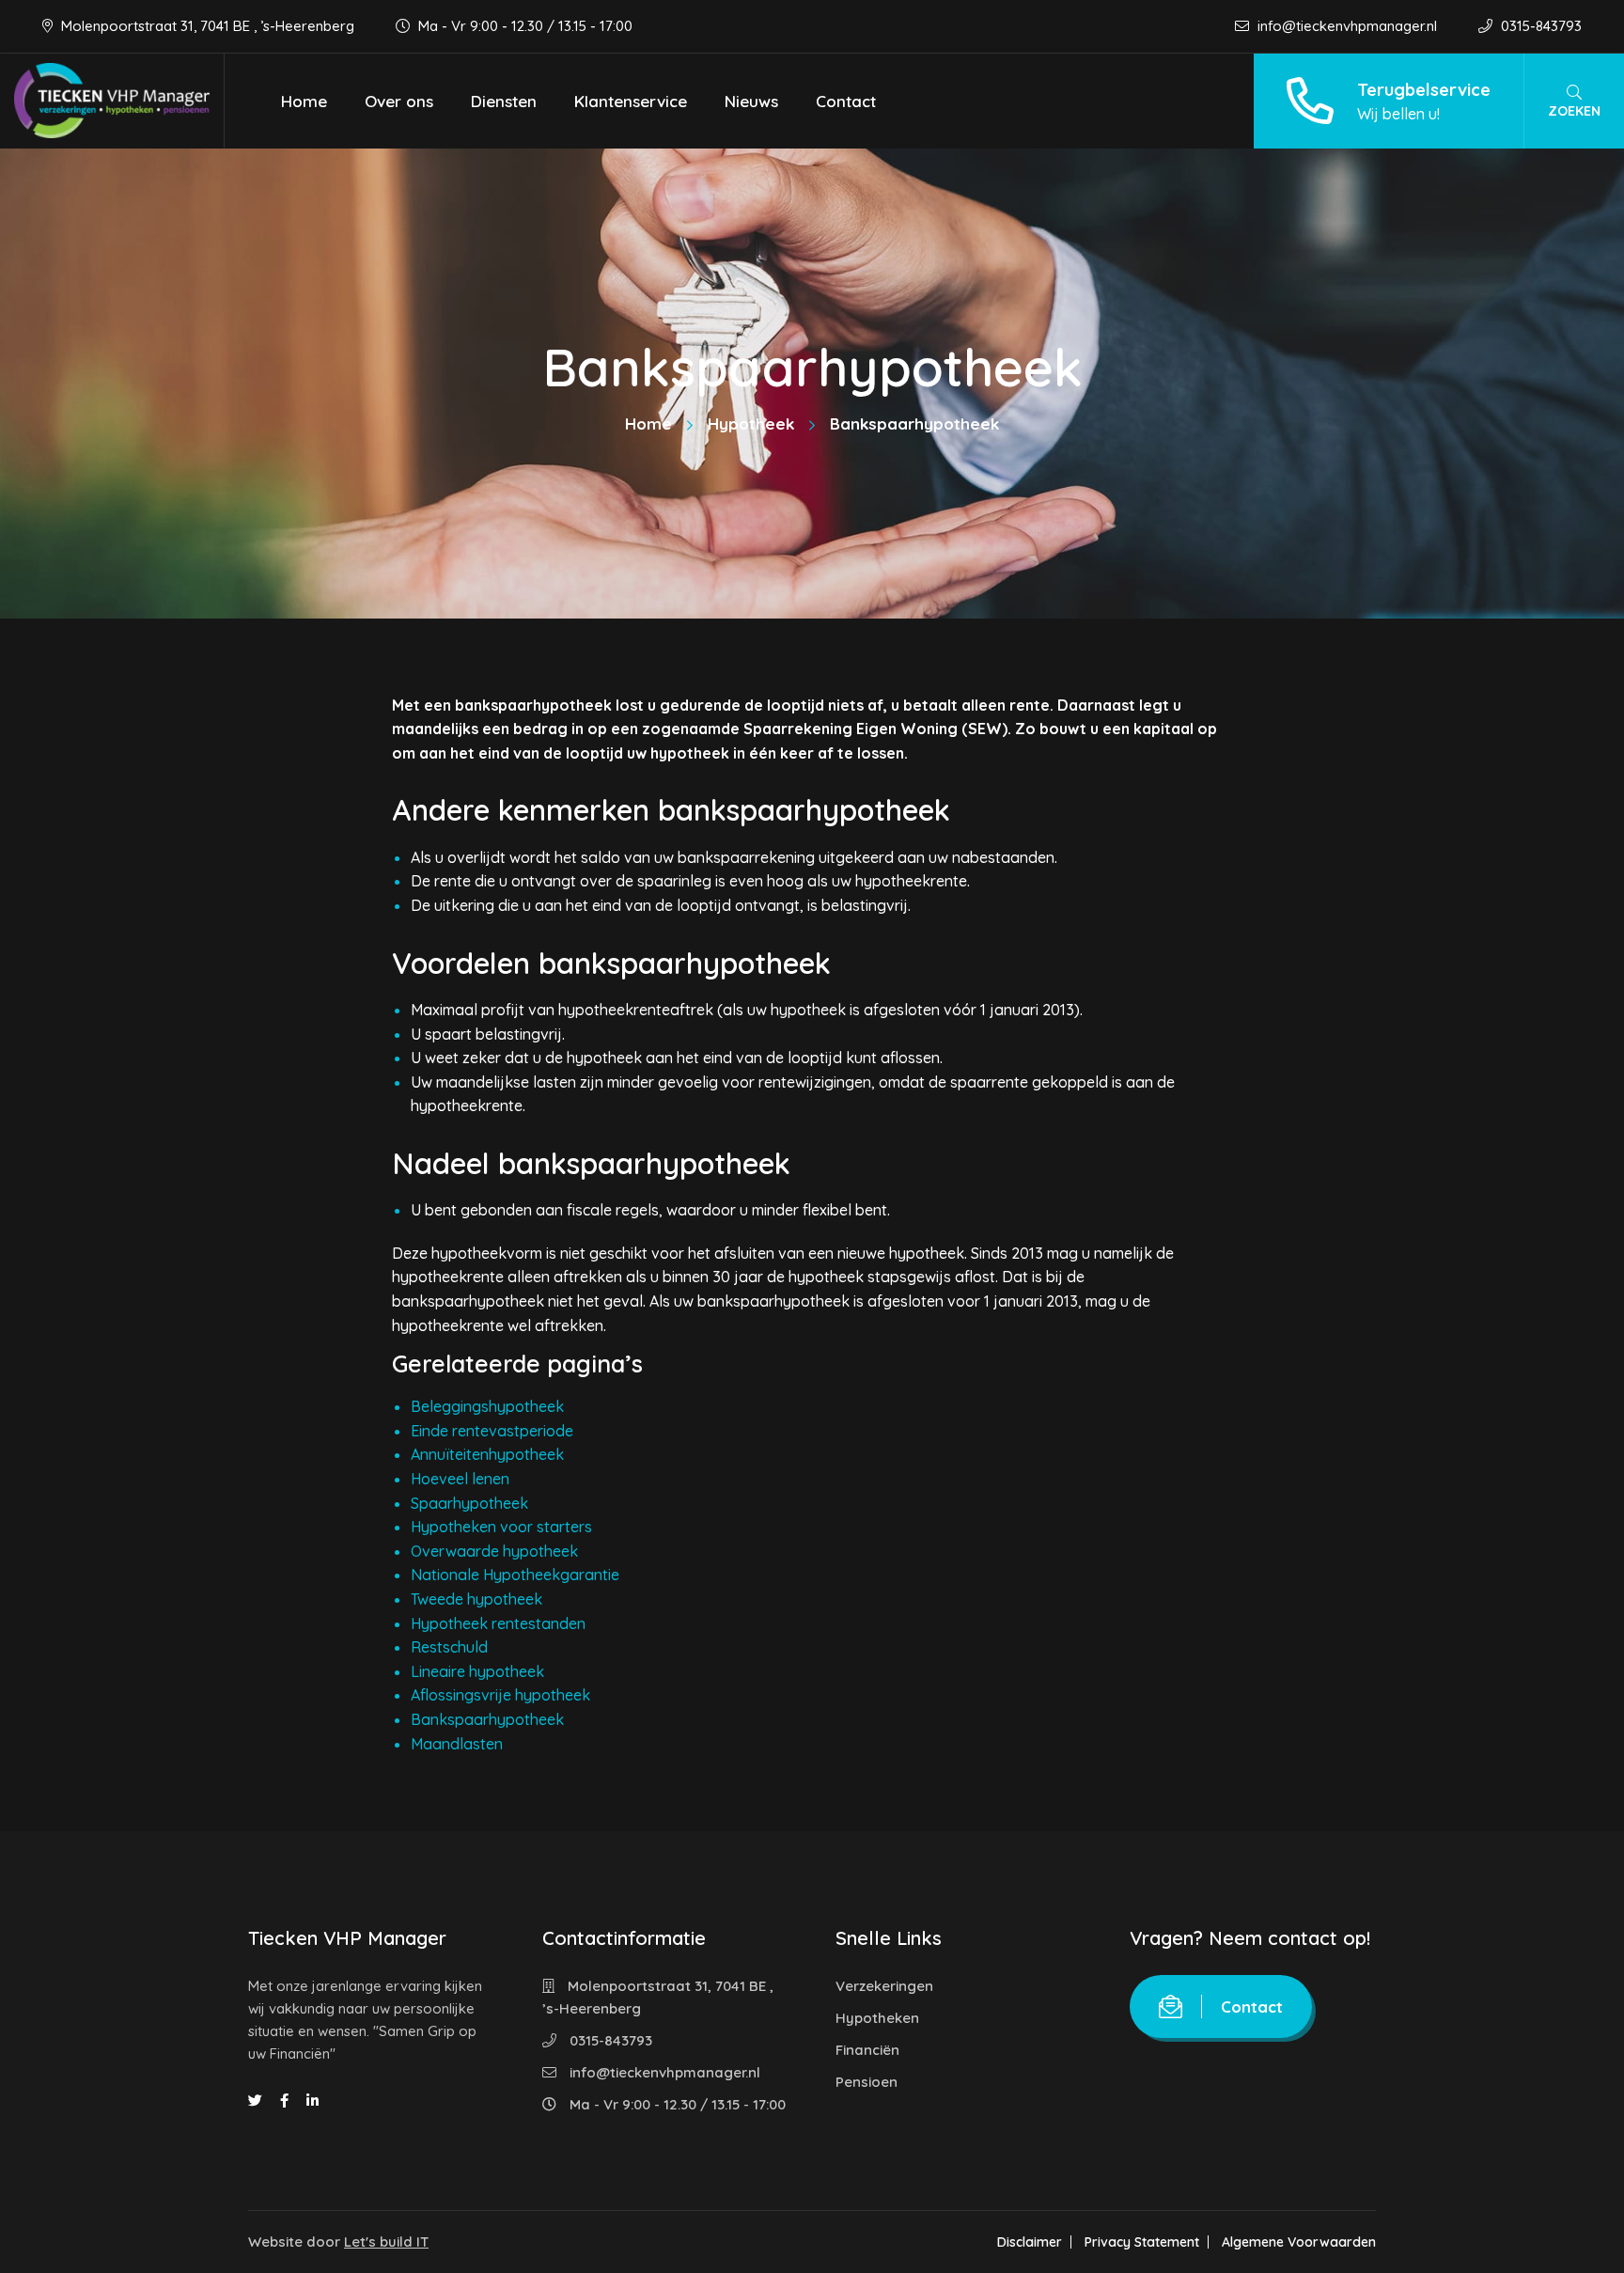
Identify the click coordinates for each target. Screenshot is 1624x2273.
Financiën (867, 2050)
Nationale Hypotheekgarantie (515, 1575)
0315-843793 (1539, 26)
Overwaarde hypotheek (494, 1551)
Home (304, 101)
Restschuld (449, 1647)
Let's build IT (386, 2242)
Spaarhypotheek (469, 1503)
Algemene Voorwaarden (1299, 2242)
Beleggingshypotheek (487, 1406)
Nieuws (751, 101)
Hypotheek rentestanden (498, 1623)
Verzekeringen (884, 1986)
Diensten (504, 101)
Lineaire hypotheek (477, 1671)
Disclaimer (1030, 2242)
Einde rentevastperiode (492, 1431)
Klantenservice (631, 101)
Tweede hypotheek (476, 1599)
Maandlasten (457, 1744)
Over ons (399, 101)
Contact (846, 101)
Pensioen (867, 2082)
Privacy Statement (1142, 2242)
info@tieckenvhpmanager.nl (1347, 26)
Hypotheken (877, 2018)
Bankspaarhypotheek (487, 1719)
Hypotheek (751, 423)
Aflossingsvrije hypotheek (500, 1695)
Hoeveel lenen (460, 1479)
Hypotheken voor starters (501, 1527)
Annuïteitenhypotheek (487, 1454)
